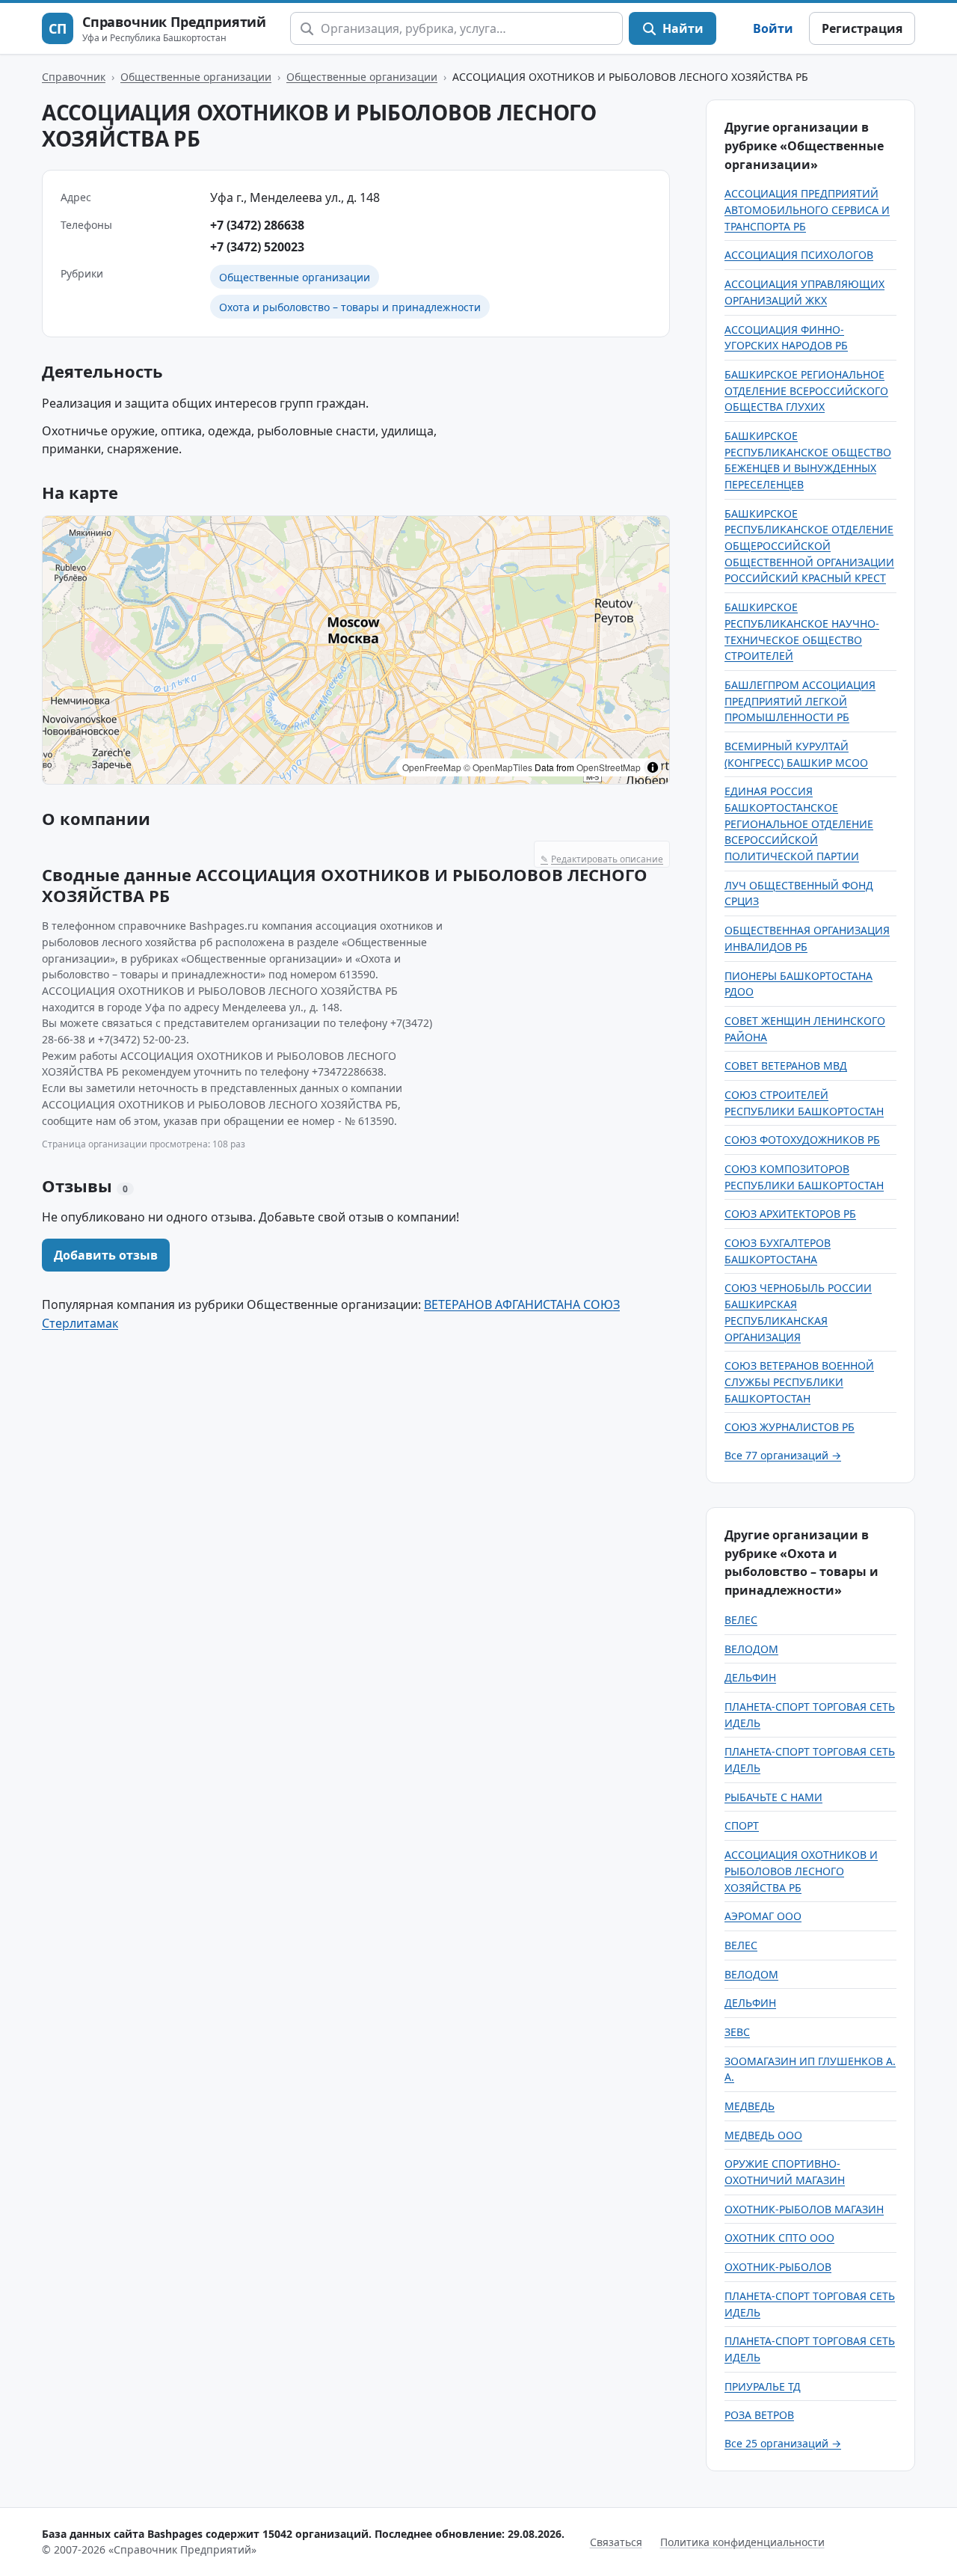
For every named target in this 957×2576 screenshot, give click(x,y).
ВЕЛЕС (741, 1620)
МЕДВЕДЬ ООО (763, 2135)
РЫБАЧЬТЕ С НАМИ (773, 1797)
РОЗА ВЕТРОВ (759, 2415)
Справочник (74, 77)
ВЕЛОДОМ (751, 1649)
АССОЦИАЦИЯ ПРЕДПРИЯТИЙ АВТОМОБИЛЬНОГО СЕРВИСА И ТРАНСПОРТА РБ (807, 209)
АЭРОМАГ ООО (763, 1916)
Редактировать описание (602, 859)
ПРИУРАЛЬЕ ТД (763, 2386)
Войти (773, 28)
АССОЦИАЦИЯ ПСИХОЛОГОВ (799, 255)
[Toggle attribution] (653, 767)
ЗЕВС (737, 2032)
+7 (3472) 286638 (257, 225)
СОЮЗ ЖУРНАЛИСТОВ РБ (790, 1427)
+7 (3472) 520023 (257, 247)
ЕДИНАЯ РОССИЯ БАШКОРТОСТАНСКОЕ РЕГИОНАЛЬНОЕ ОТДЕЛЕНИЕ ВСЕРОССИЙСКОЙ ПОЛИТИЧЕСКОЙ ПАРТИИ (799, 824)
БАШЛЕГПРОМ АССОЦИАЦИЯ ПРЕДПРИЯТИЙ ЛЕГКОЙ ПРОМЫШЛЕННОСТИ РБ (800, 701)
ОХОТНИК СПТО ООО (779, 2238)
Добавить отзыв (106, 1255)
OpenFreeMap (432, 767)
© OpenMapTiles (498, 767)
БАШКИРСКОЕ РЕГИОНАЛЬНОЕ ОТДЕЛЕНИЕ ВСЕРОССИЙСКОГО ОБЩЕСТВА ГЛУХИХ (806, 390)
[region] (356, 650)
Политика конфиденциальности (742, 2542)
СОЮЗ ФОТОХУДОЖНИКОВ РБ (802, 1140)
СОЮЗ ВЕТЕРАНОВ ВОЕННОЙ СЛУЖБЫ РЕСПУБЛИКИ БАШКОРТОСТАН (799, 1381)
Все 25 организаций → (783, 2443)
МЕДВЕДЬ (750, 2106)
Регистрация (862, 28)
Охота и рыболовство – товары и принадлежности (350, 307)
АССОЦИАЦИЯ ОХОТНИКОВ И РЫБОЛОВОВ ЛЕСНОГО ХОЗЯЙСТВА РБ (801, 1871)
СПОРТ (742, 1825)
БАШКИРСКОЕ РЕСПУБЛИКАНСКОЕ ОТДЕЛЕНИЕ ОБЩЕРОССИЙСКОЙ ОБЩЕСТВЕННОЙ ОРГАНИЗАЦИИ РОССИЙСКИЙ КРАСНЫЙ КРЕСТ (809, 546)
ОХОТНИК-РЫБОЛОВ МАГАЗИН (804, 2209)
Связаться (616, 2542)
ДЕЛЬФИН (750, 1677)
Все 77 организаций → (783, 1455)
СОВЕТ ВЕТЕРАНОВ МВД (786, 1065)
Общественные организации (196, 77)
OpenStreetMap (609, 767)
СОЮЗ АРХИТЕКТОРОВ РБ (790, 1214)
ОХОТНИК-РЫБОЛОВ (778, 2267)
